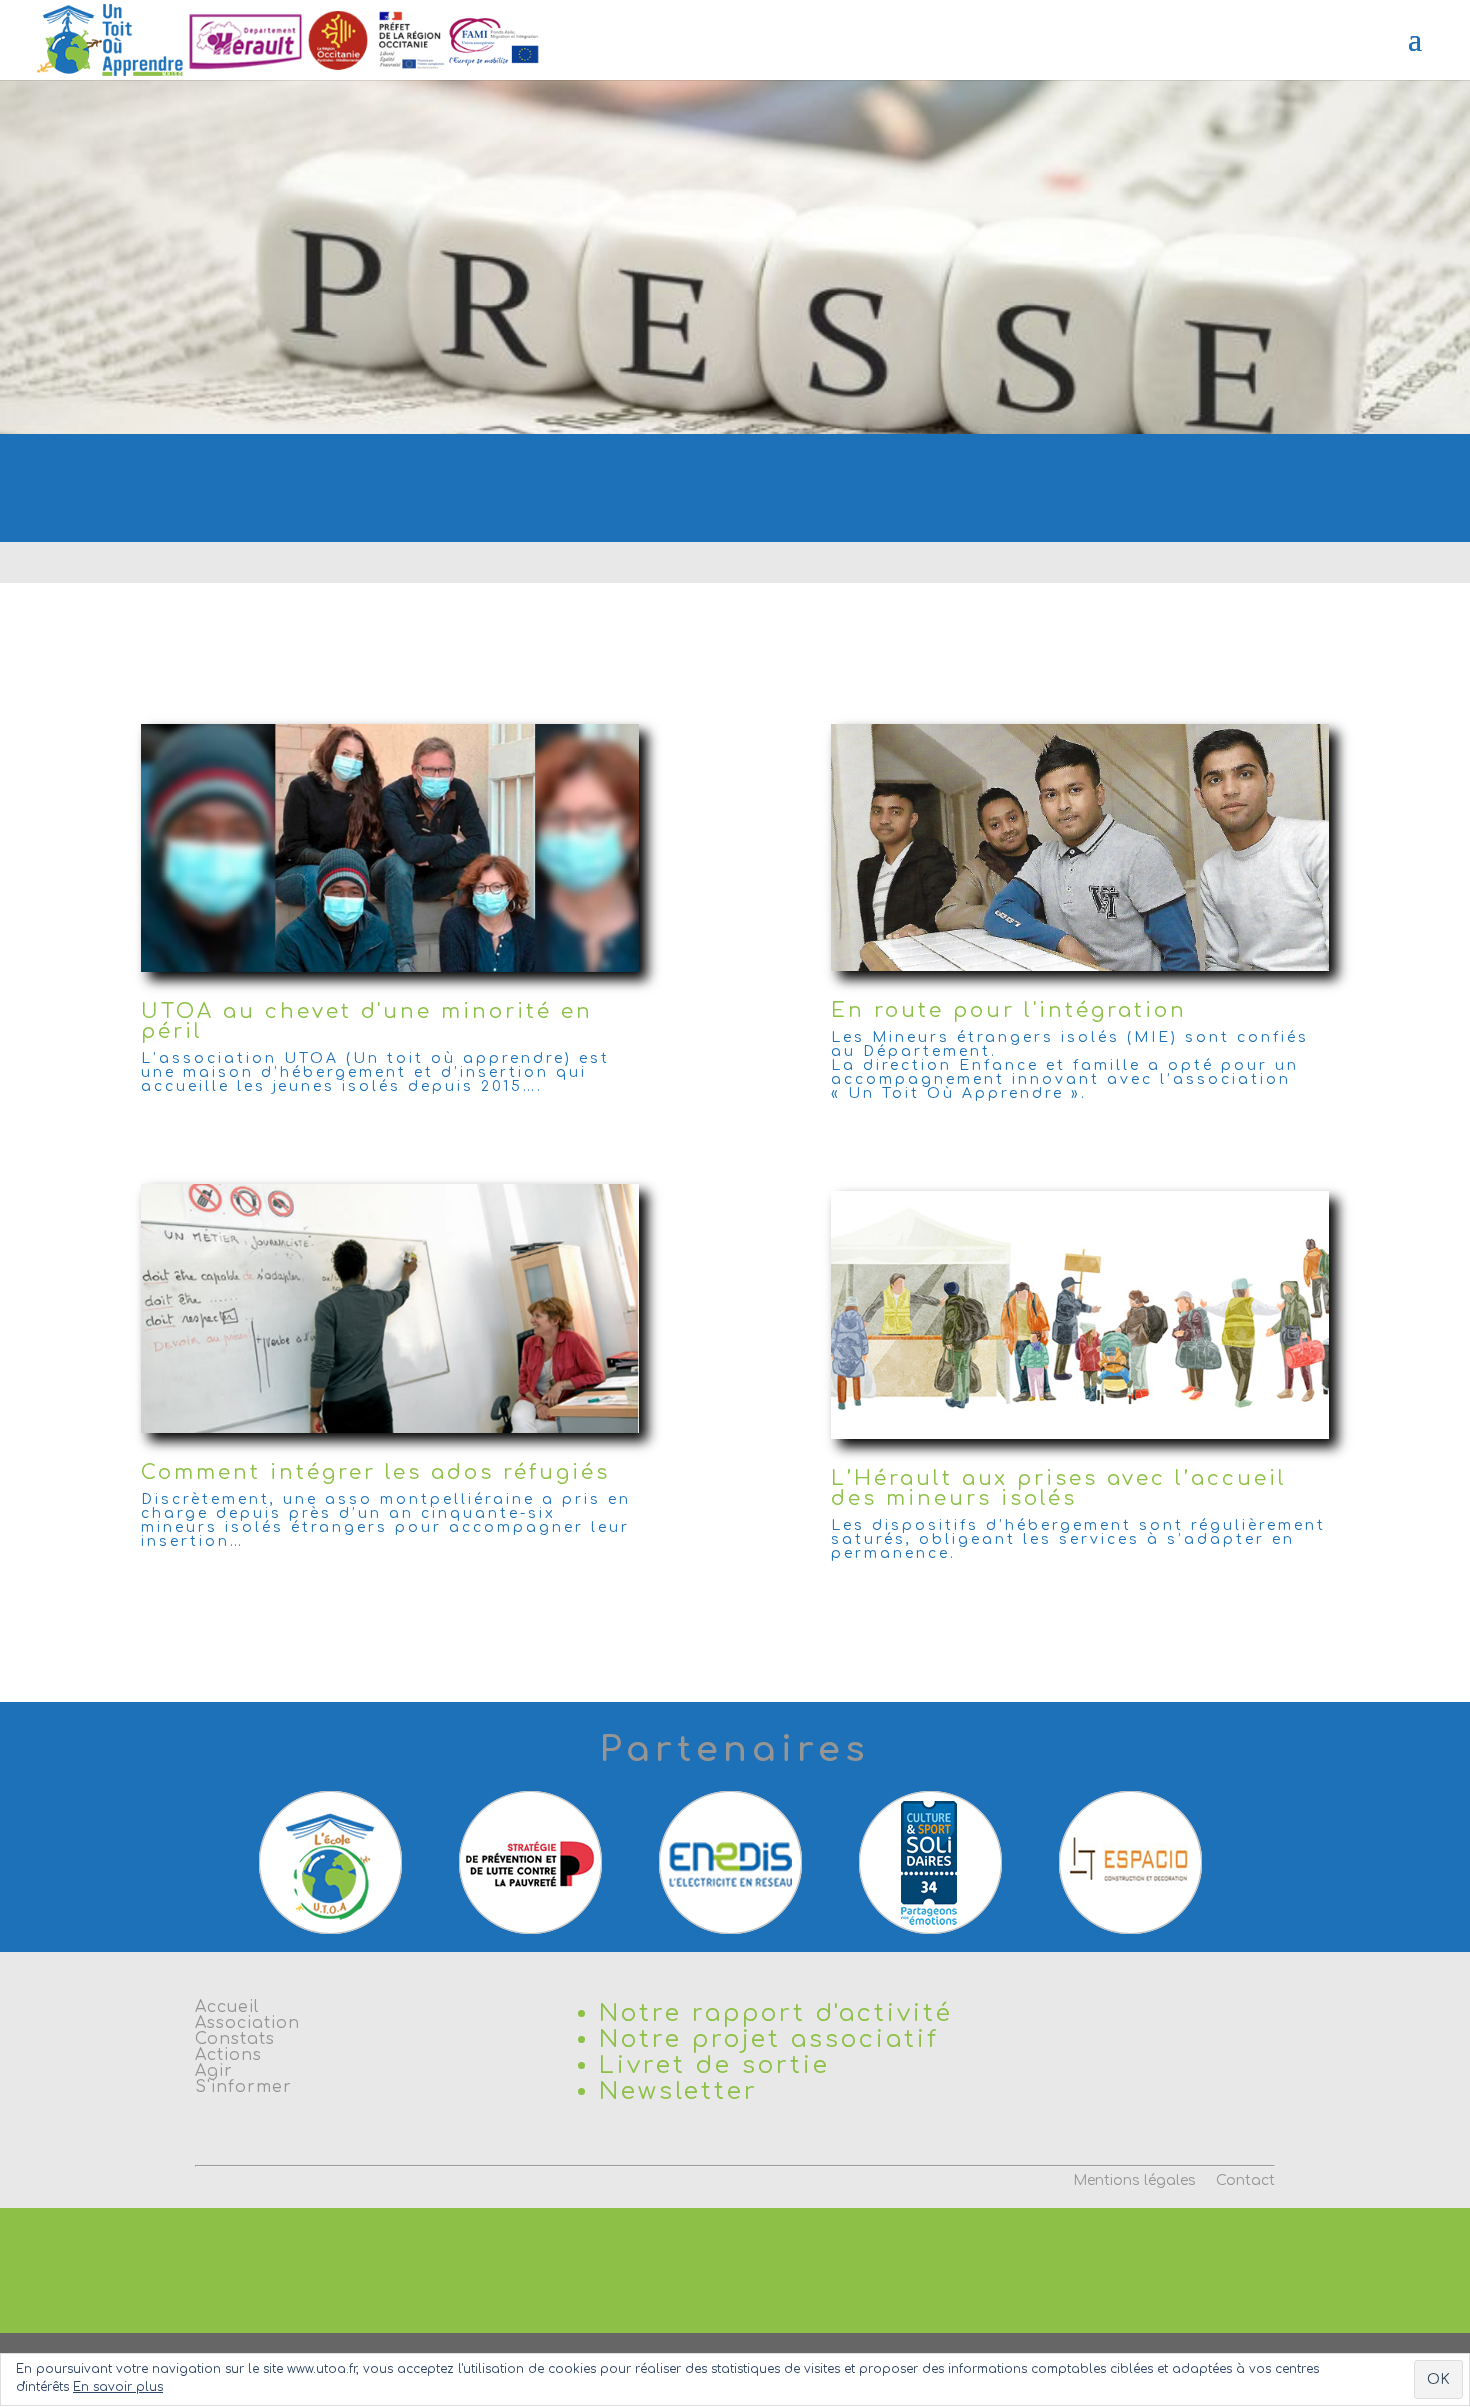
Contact (1245, 2180)
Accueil (227, 2007)
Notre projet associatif (769, 2039)
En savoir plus (118, 2387)
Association (247, 2023)
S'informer (243, 2087)
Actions (228, 2055)
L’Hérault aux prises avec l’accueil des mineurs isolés (1059, 1488)
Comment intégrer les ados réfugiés (375, 1472)
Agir (214, 2071)
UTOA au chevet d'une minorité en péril (367, 1021)
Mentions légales (1134, 2180)
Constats (235, 2039)
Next (1209, 1862)
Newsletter (678, 2091)
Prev (261, 1862)
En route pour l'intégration (1009, 1010)
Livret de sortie (714, 2065)
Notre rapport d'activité (776, 2013)
